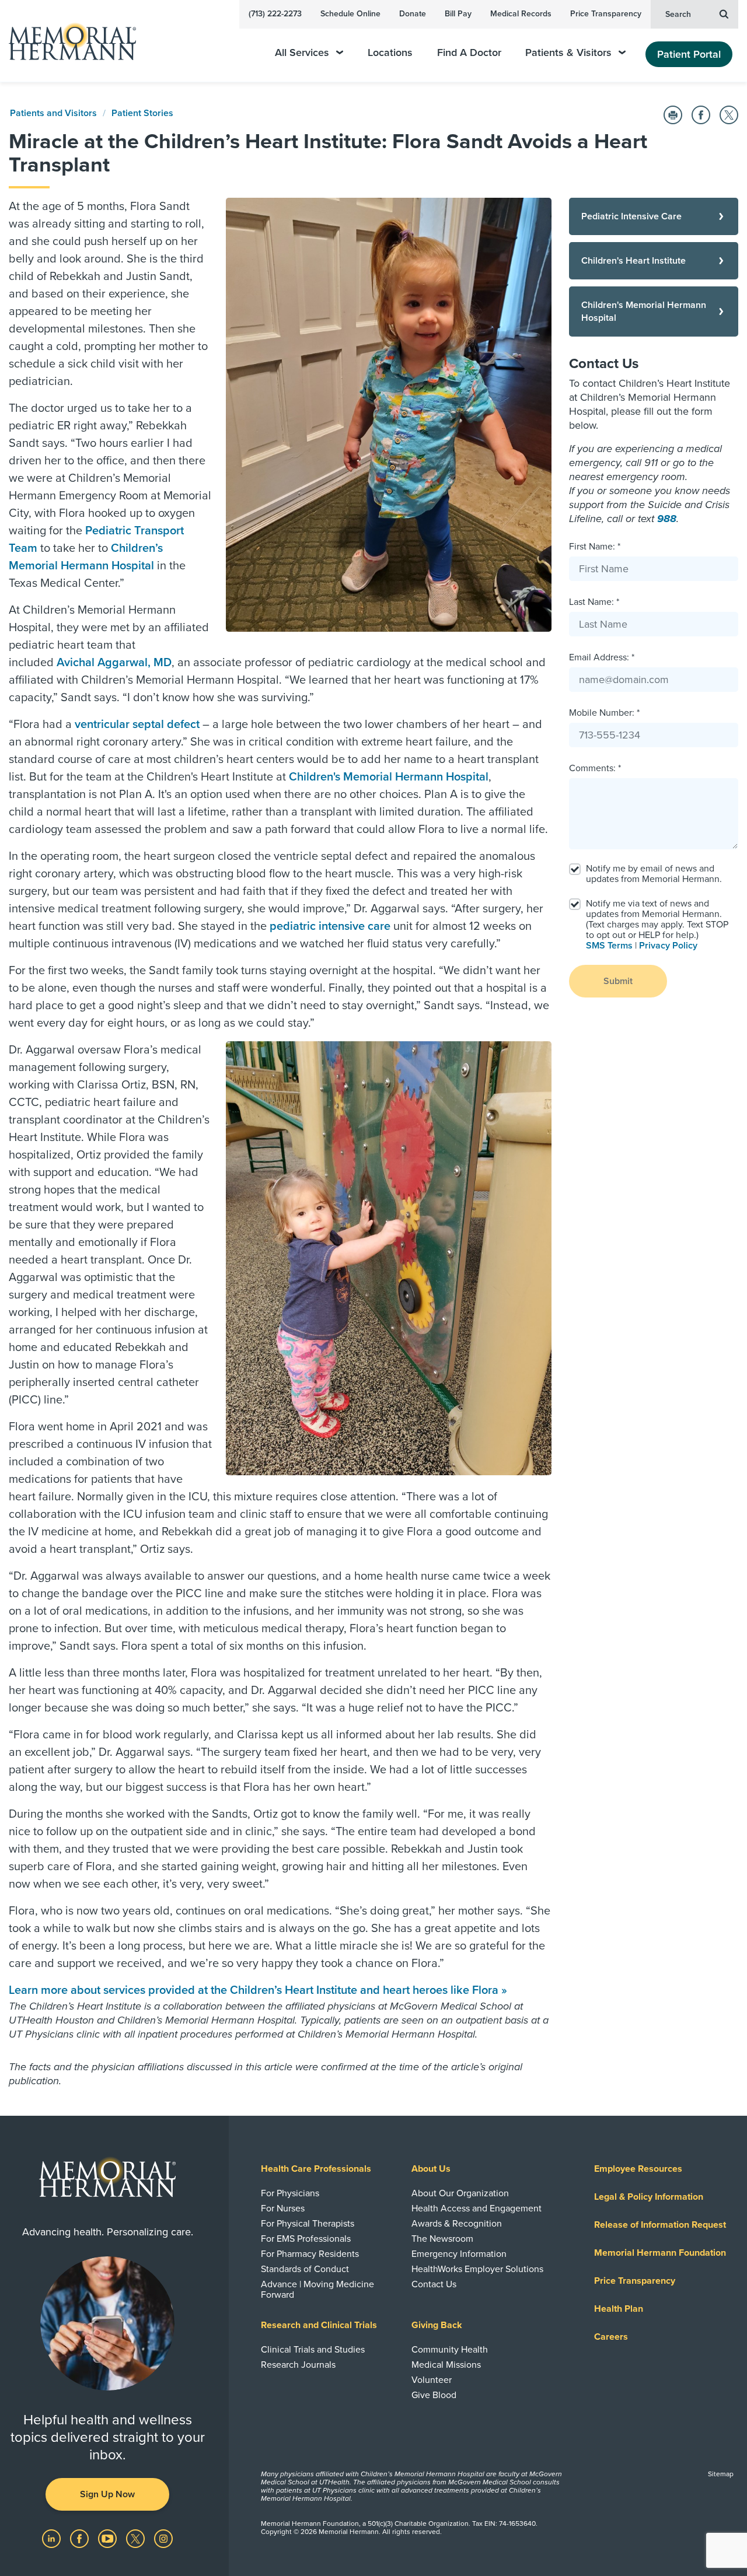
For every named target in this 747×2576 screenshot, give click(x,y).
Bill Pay (458, 14)
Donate (413, 14)
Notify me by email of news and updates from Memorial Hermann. (654, 874)
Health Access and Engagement (477, 2208)
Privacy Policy (668, 946)
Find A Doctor (469, 53)
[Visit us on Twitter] (137, 2538)
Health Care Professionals (316, 2169)
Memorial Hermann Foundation (660, 2253)
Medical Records (521, 14)
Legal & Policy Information (649, 2197)
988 (667, 519)
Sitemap (721, 2474)
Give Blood (434, 2395)
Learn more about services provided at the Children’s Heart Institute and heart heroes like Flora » (258, 1990)
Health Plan (619, 2309)
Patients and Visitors (53, 113)
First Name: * (595, 547)
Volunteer (432, 2380)
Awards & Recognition (457, 2224)
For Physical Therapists (308, 2224)
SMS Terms (609, 946)
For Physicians (290, 2193)
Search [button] (678, 14)
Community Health (450, 2350)
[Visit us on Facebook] (81, 2538)
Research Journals (298, 2365)
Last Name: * (594, 602)
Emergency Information (459, 2254)
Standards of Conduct (305, 2269)
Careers (611, 2337)
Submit (618, 981)
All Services (302, 53)
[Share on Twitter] (729, 115)
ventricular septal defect (137, 724)
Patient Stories (142, 113)
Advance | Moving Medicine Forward (317, 2290)
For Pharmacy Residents (310, 2254)
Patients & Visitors (568, 53)
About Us (431, 2169)
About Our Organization (460, 2193)
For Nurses (283, 2208)
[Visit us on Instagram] (163, 2538)
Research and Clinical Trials (319, 2325)
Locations (390, 53)
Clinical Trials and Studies (313, 2350)
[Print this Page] (673, 115)
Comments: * (595, 768)
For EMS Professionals (306, 2239)
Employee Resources (638, 2169)
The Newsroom (442, 2239)
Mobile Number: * (604, 713)
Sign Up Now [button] (107, 2494)
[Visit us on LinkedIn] (53, 2538)
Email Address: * (602, 657)
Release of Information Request (660, 2225)
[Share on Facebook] (701, 115)
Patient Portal (689, 54)
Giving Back (437, 2325)
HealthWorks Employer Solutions (477, 2269)
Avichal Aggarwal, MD (114, 663)
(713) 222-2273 (275, 14)
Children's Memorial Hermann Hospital (389, 777)
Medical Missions (446, 2365)
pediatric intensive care (330, 926)
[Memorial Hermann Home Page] (67, 41)
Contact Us (434, 2284)
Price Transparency (606, 14)
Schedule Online (350, 14)
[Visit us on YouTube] (109, 2538)
